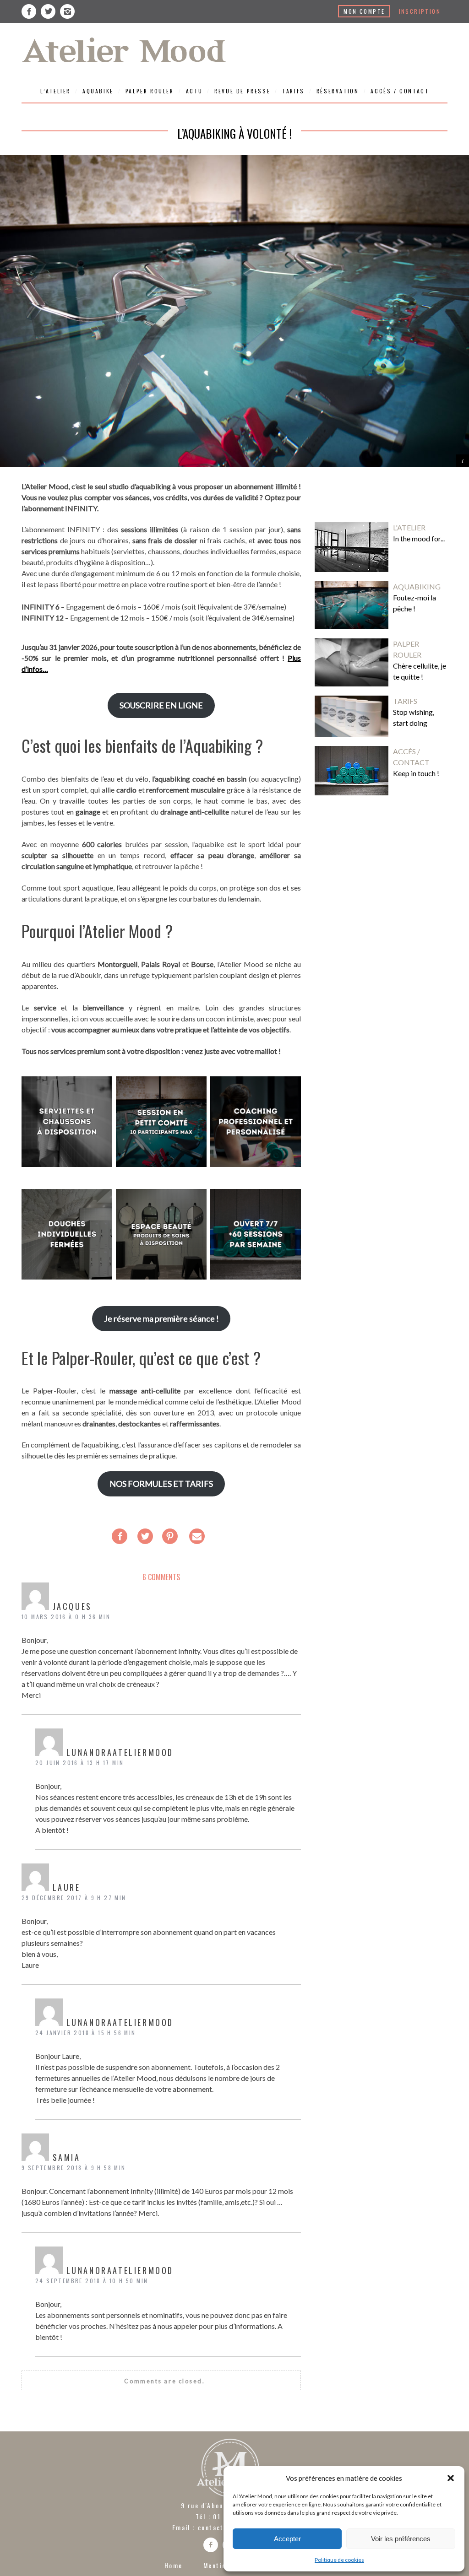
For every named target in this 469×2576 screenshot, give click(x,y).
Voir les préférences (401, 2539)
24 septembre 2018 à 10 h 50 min (92, 2281)
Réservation (338, 91)
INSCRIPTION (420, 11)
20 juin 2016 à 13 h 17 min (79, 1763)
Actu (194, 91)
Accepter (287, 2539)
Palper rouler (150, 91)
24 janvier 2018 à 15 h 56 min (86, 2033)
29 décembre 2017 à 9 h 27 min (74, 1898)
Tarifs (293, 91)
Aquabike (98, 91)
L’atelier (55, 91)
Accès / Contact (400, 91)
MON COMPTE (364, 11)
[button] (451, 2478)
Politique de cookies (339, 2560)
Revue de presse (242, 91)
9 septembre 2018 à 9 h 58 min (74, 2168)
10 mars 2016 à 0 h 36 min (66, 1617)
